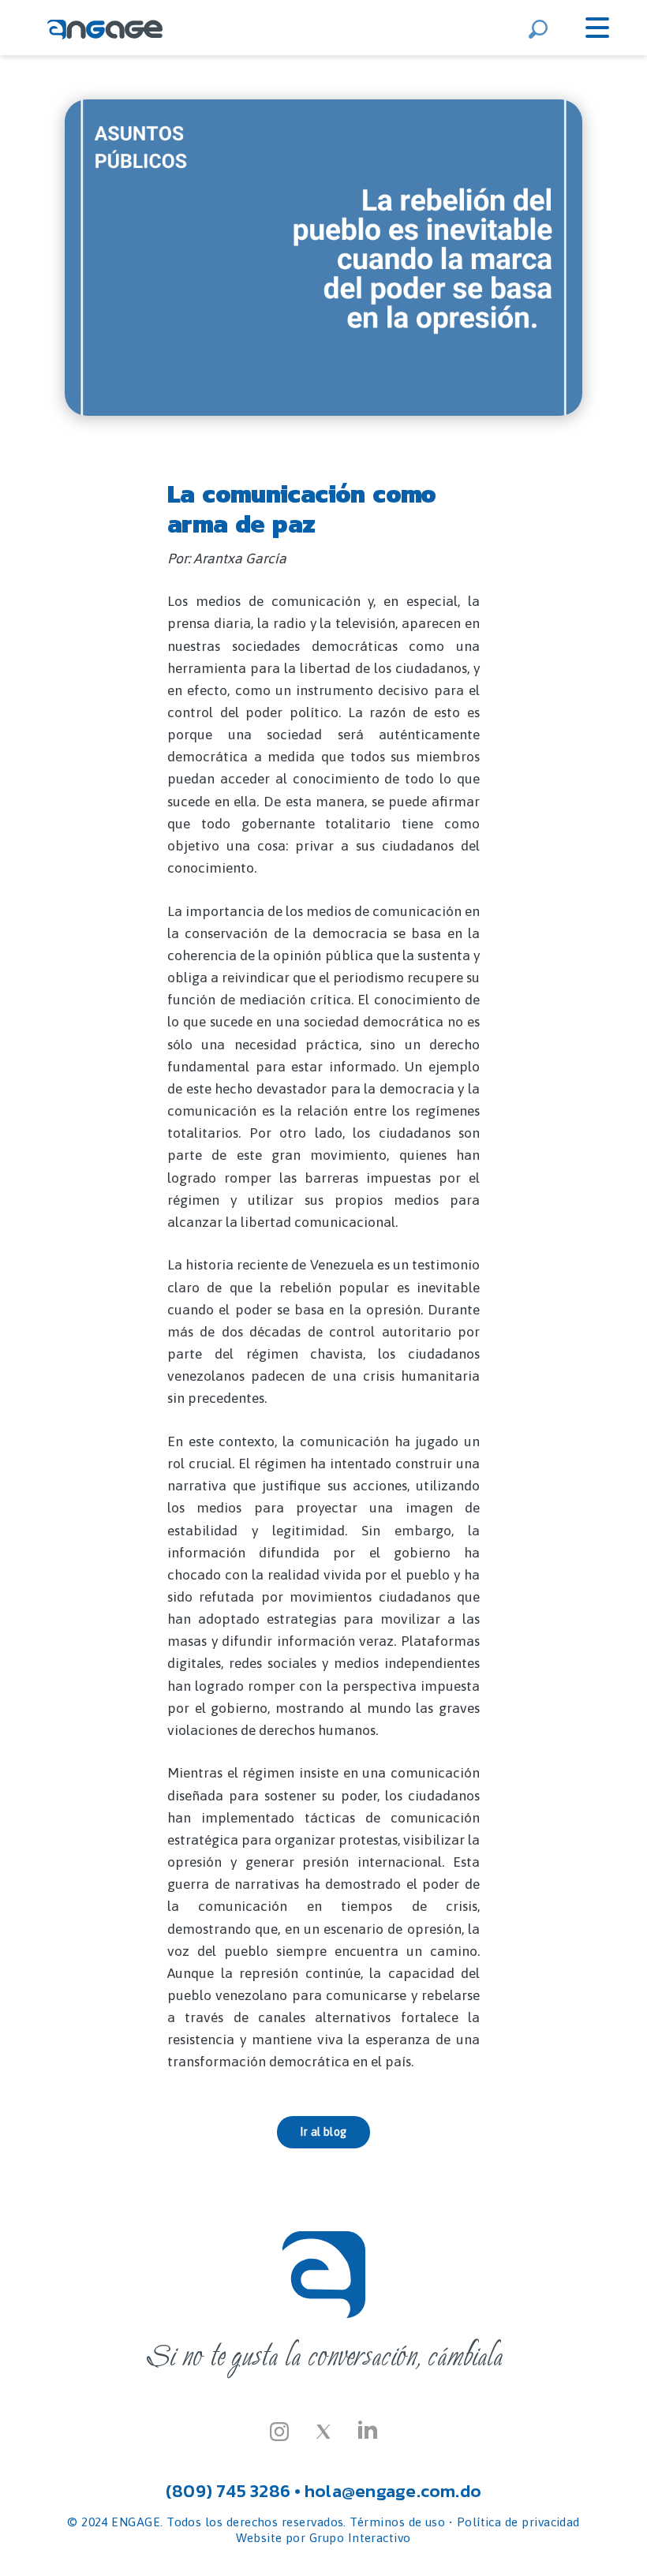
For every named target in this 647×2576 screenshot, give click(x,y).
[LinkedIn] (368, 2430)
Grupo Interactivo (360, 2538)
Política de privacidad (518, 2522)
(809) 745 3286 (228, 2491)
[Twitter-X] (323, 2430)
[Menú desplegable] (597, 28)
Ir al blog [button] (323, 2132)
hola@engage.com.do (393, 2491)
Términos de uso (397, 2522)
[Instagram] (279, 2430)
